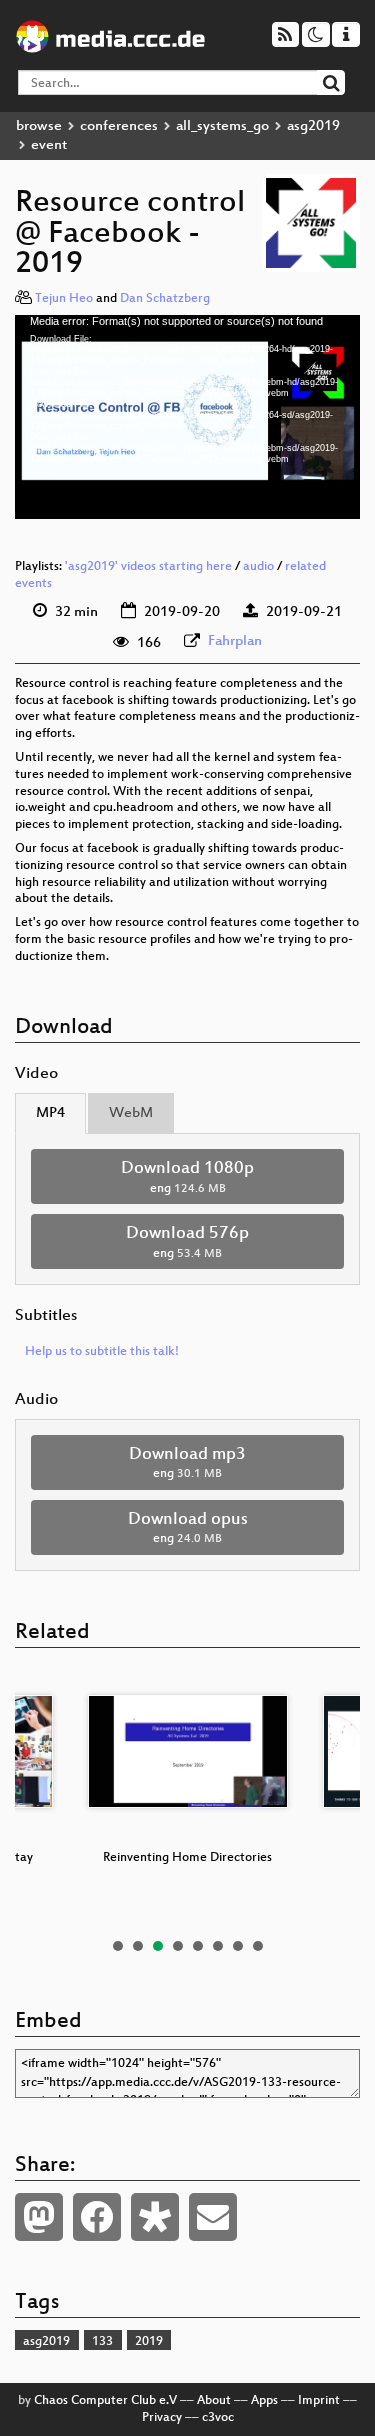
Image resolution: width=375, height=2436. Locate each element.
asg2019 (313, 126)
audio (258, 567)
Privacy (162, 2418)
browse (39, 126)
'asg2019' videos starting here (148, 567)
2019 (149, 2342)
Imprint (319, 2401)
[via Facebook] (97, 2217)
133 (102, 2342)
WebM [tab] (131, 1113)
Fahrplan (235, 641)
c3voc (218, 2418)
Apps (264, 2401)
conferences (119, 126)
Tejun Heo (64, 299)
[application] (187, 417)
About (214, 2401)
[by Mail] (213, 2217)
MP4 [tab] (50, 1113)
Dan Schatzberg (165, 299)
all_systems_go (222, 126)
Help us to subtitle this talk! (102, 1352)
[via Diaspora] (155, 2217)
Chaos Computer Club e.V (105, 2401)
